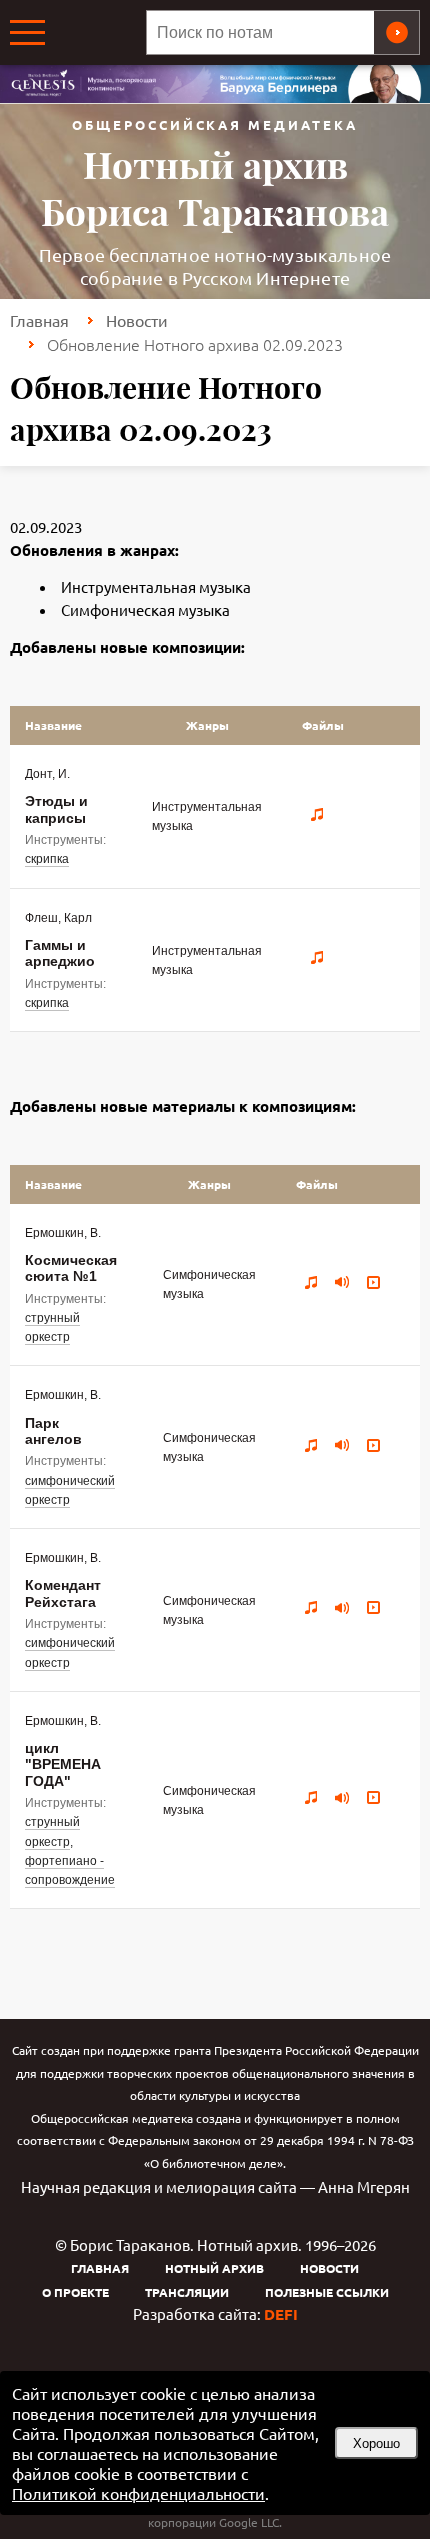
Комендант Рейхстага (63, 1593)
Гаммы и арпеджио (60, 953)
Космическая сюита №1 (71, 1268)
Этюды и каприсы (56, 809)
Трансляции (187, 2292)
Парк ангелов (53, 1431)
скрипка (47, 859)
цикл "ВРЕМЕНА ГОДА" (63, 1764)
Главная (39, 320)
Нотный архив (214, 2268)
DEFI (281, 2314)
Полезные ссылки (327, 2292)
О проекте (75, 2292)
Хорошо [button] (376, 2443)
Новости (137, 320)
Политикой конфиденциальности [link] (138, 2493)
